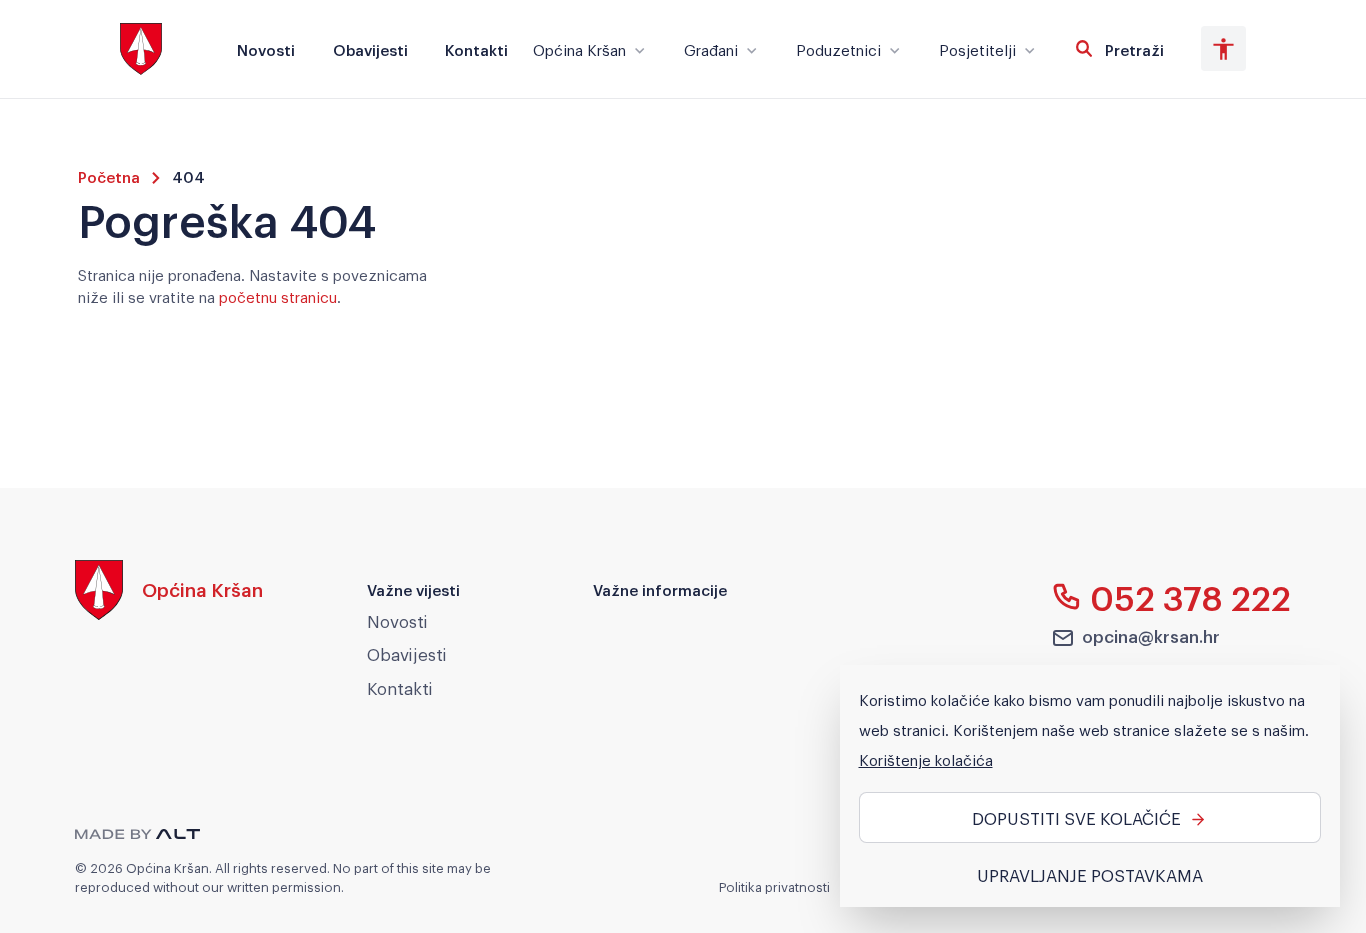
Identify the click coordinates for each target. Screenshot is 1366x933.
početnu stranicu (278, 296)
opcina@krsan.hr (1151, 635)
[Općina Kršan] (169, 614)
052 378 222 (1190, 597)
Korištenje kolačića (926, 759)
